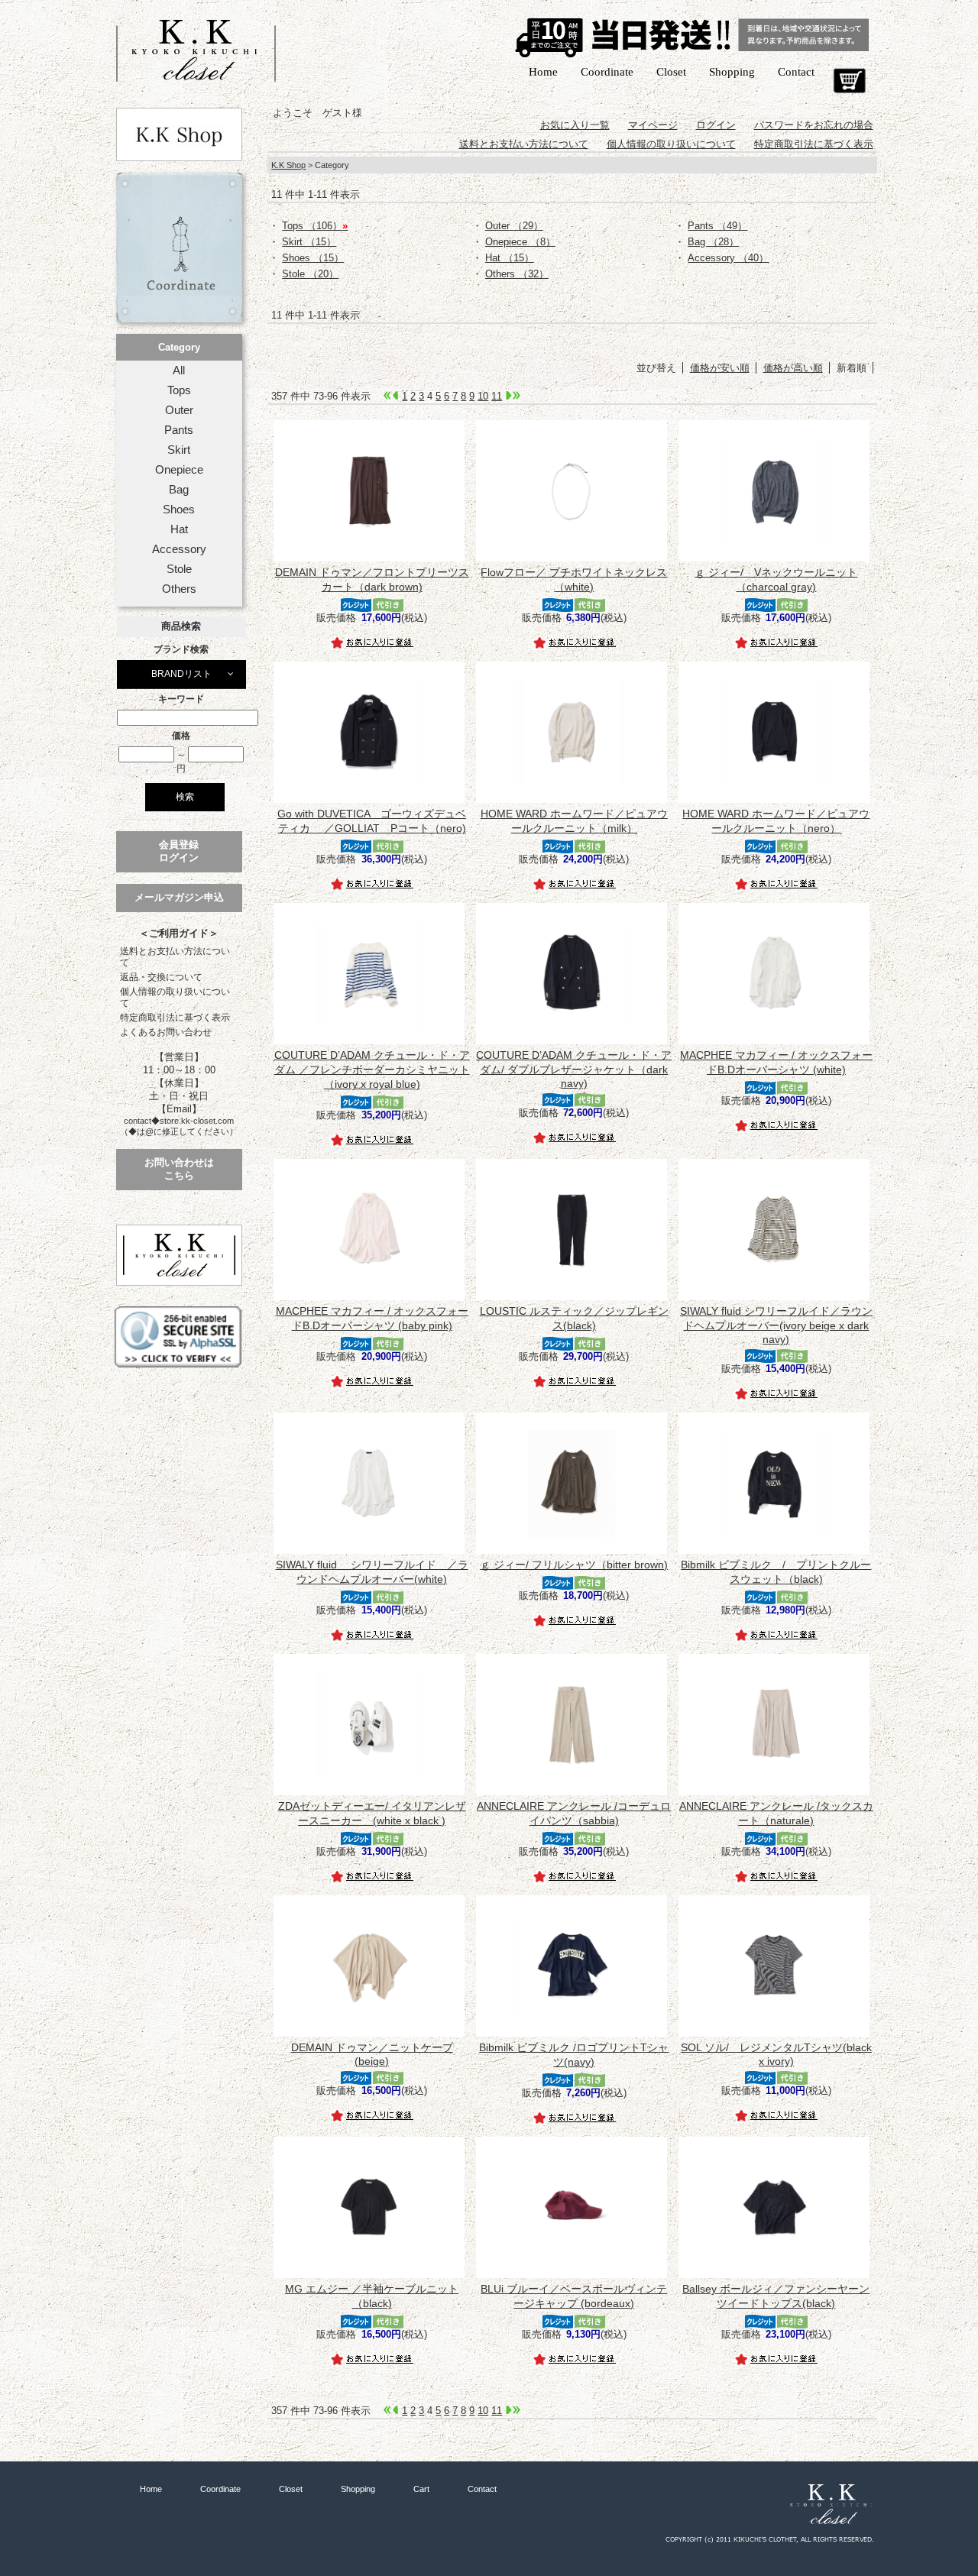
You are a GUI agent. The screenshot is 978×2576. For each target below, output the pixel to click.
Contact (796, 72)
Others (179, 589)
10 (483, 396)
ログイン (716, 125)
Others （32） (517, 274)
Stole (179, 569)
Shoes (179, 510)
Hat (179, 529)
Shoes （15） (313, 258)
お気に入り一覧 (575, 125)
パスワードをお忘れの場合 (814, 125)
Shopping (732, 72)
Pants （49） (717, 226)
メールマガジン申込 (179, 897)
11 (497, 396)
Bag (179, 490)
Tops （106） (315, 226)
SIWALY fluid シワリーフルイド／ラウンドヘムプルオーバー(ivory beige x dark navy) (776, 1325)
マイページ (653, 125)
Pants (179, 430)
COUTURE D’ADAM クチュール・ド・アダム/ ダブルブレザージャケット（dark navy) (574, 1069)
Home (543, 72)
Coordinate (607, 72)
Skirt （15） (309, 242)
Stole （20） (310, 274)
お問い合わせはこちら (179, 1169)
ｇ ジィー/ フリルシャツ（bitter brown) (574, 1565)
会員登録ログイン (179, 851)
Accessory (179, 549)
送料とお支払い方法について (175, 957)
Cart (849, 81)
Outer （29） (514, 226)
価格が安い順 (720, 368)
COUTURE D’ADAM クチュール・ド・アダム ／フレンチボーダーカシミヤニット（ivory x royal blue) (372, 1070)
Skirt (179, 450)
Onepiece (179, 470)
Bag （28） (713, 242)
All (179, 371)
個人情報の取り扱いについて (175, 997)
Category (179, 347)
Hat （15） (510, 258)
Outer (179, 410)
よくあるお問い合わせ (166, 1032)
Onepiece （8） (520, 242)
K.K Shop (288, 165)
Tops (179, 390)
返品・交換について (161, 977)
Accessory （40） (728, 258)
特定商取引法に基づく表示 (175, 1018)
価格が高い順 (793, 368)
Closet (671, 72)
